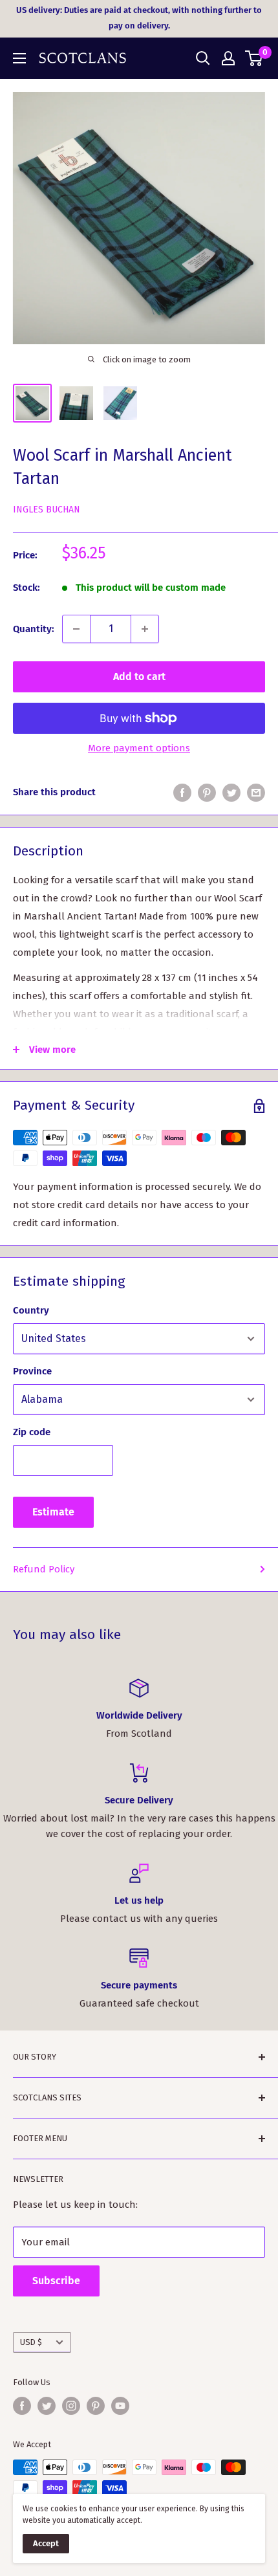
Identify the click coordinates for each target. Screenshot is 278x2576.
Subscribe (56, 2281)
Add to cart (139, 677)
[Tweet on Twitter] (231, 792)
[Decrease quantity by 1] (76, 629)
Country (31, 1310)
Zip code (32, 1432)
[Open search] (203, 58)
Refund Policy (44, 1569)
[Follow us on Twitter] (47, 2406)
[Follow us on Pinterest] (96, 2406)
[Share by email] (256, 792)
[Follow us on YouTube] (120, 2406)
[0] (254, 58)
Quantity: (34, 629)
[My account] (228, 58)
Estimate (53, 1512)
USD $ (31, 2342)
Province (32, 1371)
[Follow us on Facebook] (22, 2406)
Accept (46, 2543)
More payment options (139, 748)
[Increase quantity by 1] (145, 629)
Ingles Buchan (47, 510)
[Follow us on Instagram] (71, 2406)
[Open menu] (19, 58)
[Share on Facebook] (182, 792)
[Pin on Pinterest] (207, 792)
